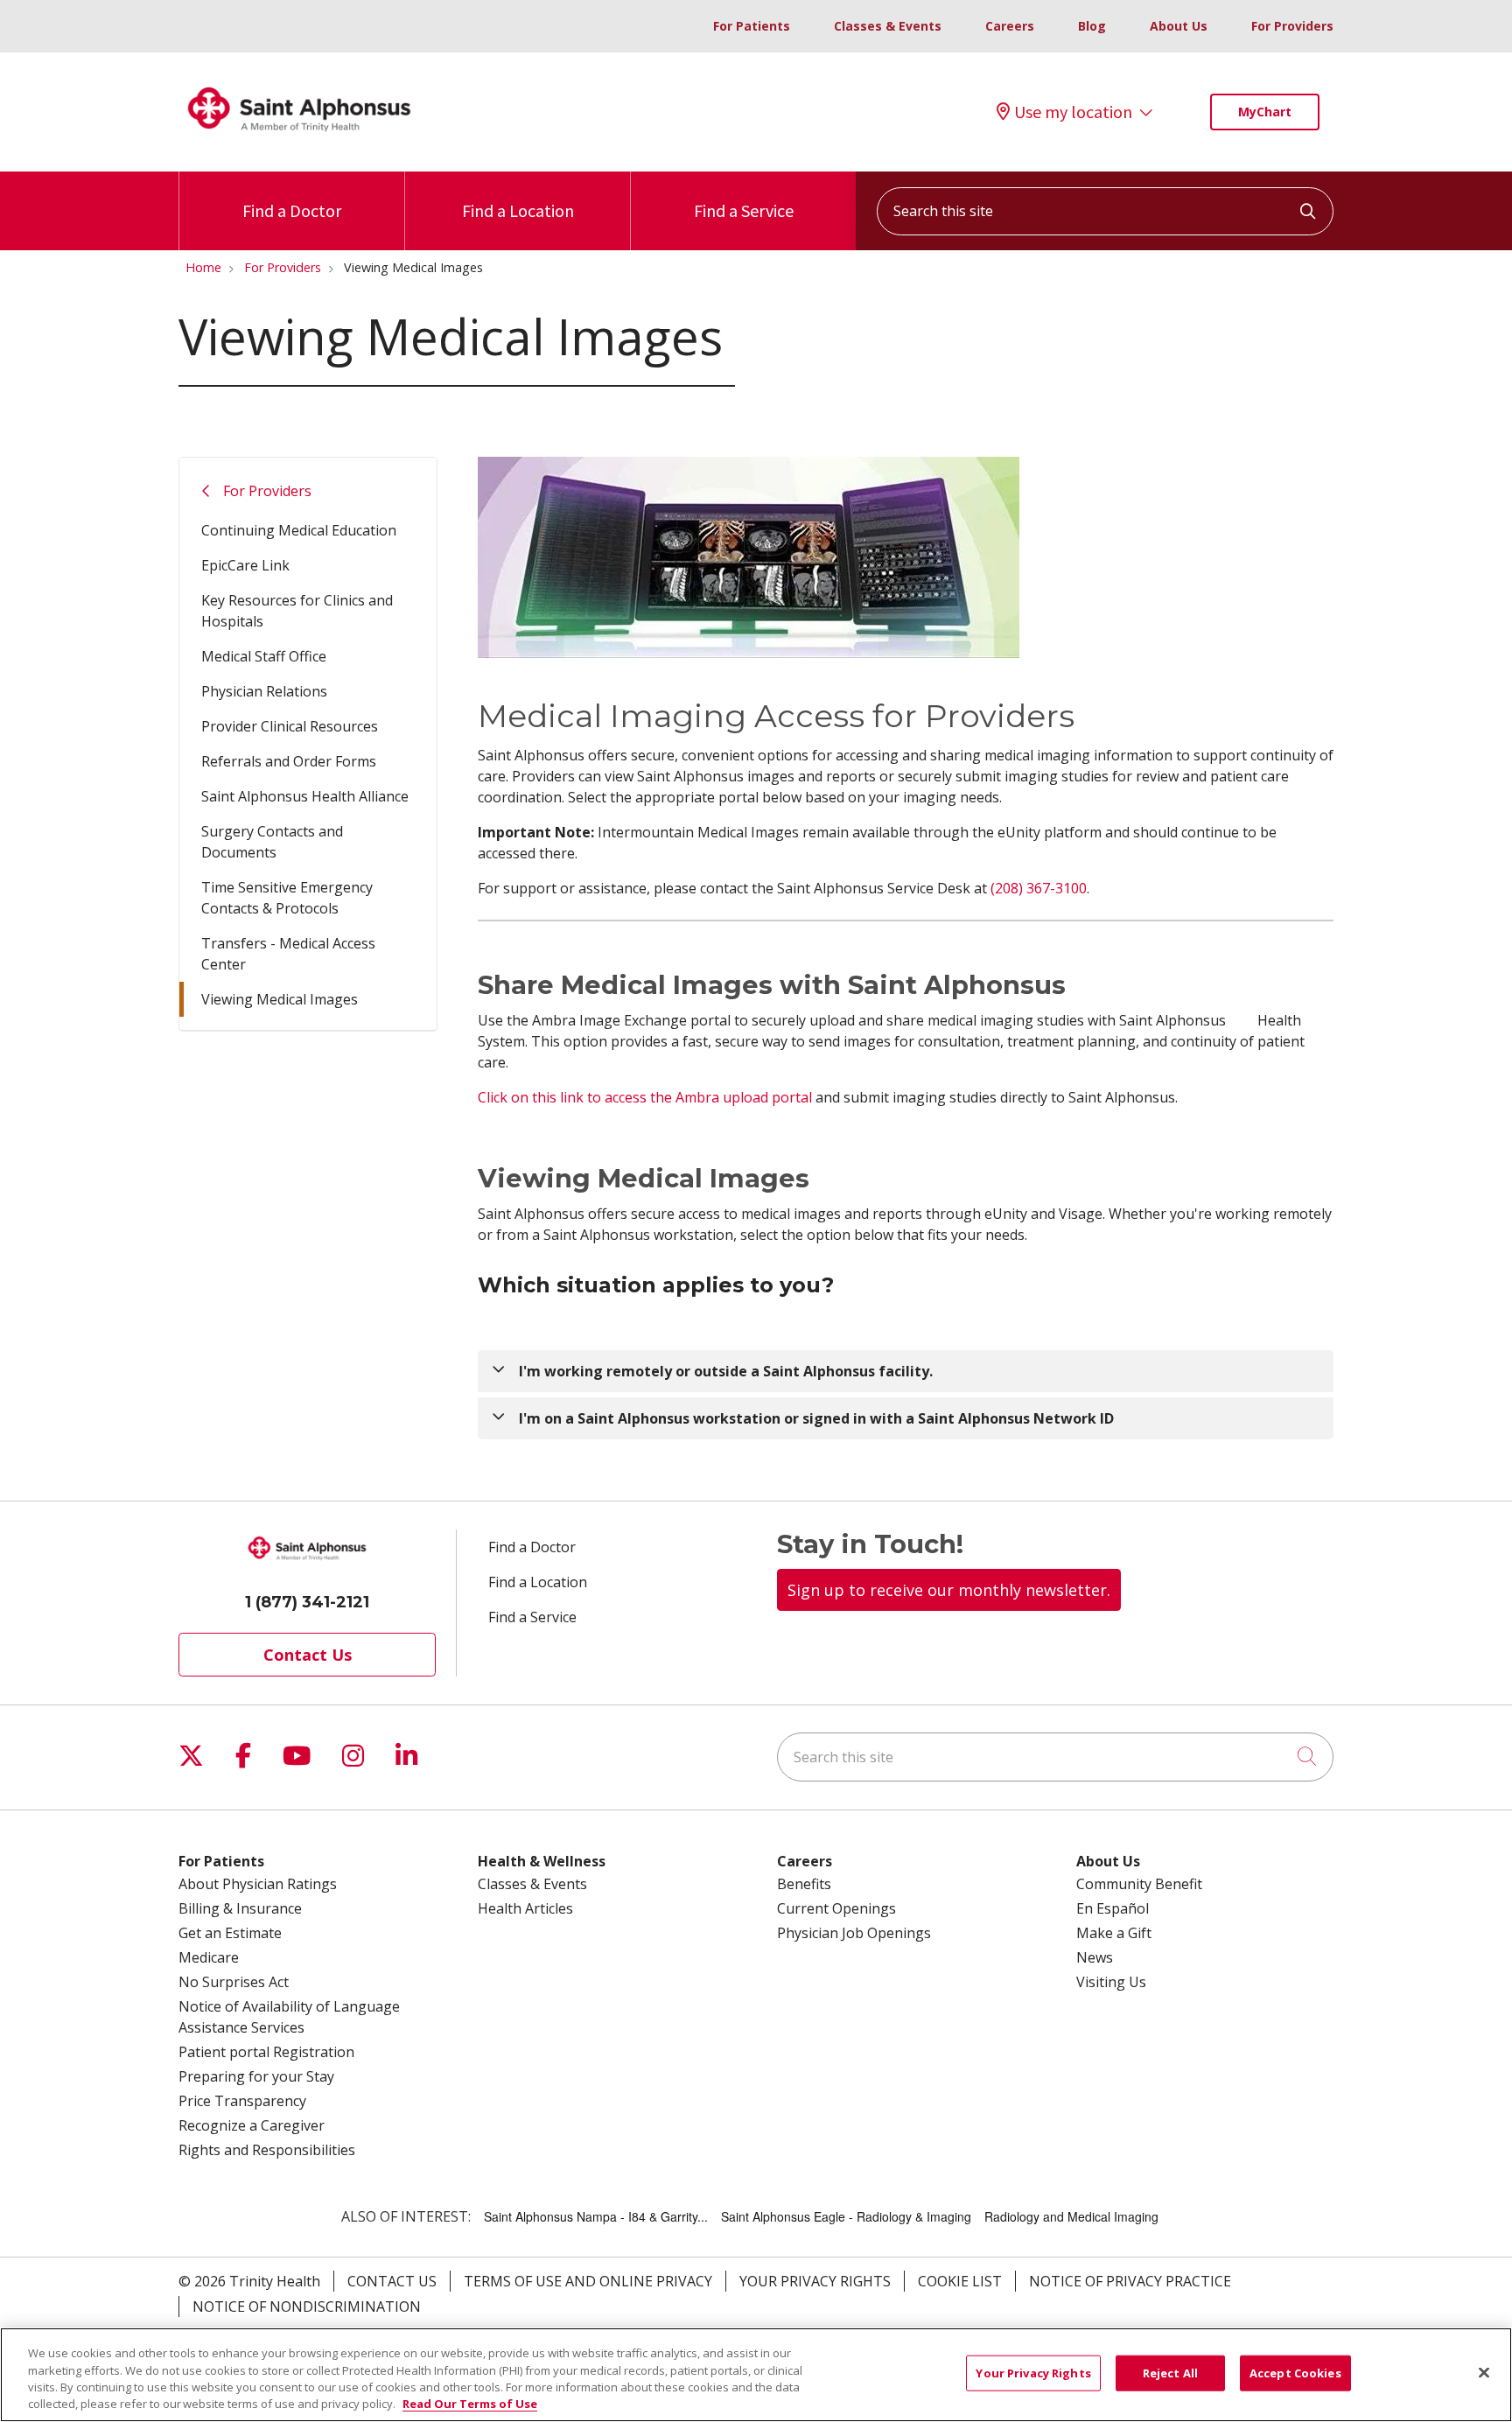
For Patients (752, 26)
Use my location (1073, 112)
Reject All (1170, 2373)
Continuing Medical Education (299, 530)
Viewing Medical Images (280, 999)
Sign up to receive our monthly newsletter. (949, 1590)
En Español (1113, 1908)
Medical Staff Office (264, 656)
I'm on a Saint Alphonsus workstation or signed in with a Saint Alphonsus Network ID (816, 1418)
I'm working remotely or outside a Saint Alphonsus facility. (726, 1371)
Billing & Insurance (240, 1908)
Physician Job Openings (854, 1933)
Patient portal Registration (266, 2052)
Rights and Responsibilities (267, 2150)
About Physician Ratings (258, 1884)
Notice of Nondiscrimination (307, 2306)
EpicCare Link (245, 565)
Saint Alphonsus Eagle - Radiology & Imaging (846, 2216)
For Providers (1292, 26)
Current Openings (836, 1908)
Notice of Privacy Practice (1130, 2281)
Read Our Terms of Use (470, 2404)
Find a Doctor (292, 210)
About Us (1179, 26)
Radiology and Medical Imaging (1071, 2216)
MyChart (1265, 112)
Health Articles (525, 1908)
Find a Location (518, 210)
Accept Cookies (1295, 2373)
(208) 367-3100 (1039, 888)
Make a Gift (1114, 1933)
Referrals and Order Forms (289, 761)
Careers (1010, 26)
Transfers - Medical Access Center (288, 954)
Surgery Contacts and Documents (272, 842)
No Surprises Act (234, 1982)
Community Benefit (1139, 1884)
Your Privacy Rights (815, 2281)
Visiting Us (1111, 1982)
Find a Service (744, 210)
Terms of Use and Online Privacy (588, 2281)
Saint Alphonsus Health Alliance (305, 796)
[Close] (1484, 2372)
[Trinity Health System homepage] (299, 139)
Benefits (804, 1884)
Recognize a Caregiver (252, 2125)
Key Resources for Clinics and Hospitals (297, 611)
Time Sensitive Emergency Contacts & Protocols (287, 898)
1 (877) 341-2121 (307, 1602)
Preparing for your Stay (256, 2076)
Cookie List (960, 2281)
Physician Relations (264, 691)
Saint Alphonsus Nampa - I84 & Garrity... (596, 2216)
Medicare (209, 1957)
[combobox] (1105, 211)
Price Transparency (242, 2101)
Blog (1092, 26)
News (1095, 1957)
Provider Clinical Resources (290, 726)
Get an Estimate (230, 1933)
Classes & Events (888, 26)
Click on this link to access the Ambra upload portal (645, 1097)
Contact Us (308, 1655)
